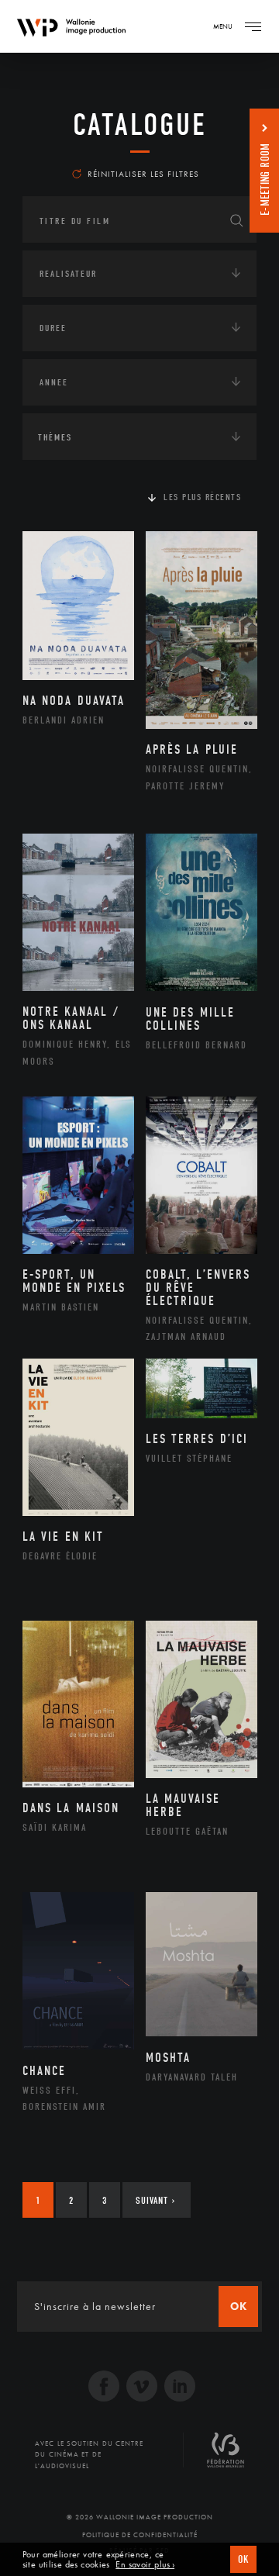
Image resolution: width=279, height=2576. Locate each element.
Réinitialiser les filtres (143, 174)
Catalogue (140, 125)
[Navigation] (253, 26)
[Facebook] (104, 2388)
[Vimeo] (142, 2388)
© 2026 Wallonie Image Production (140, 2517)
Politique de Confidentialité (140, 2535)
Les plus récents (202, 497)
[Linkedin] (180, 2388)
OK (243, 2559)
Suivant (155, 2200)
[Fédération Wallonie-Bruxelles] (226, 2456)
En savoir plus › (145, 2565)
